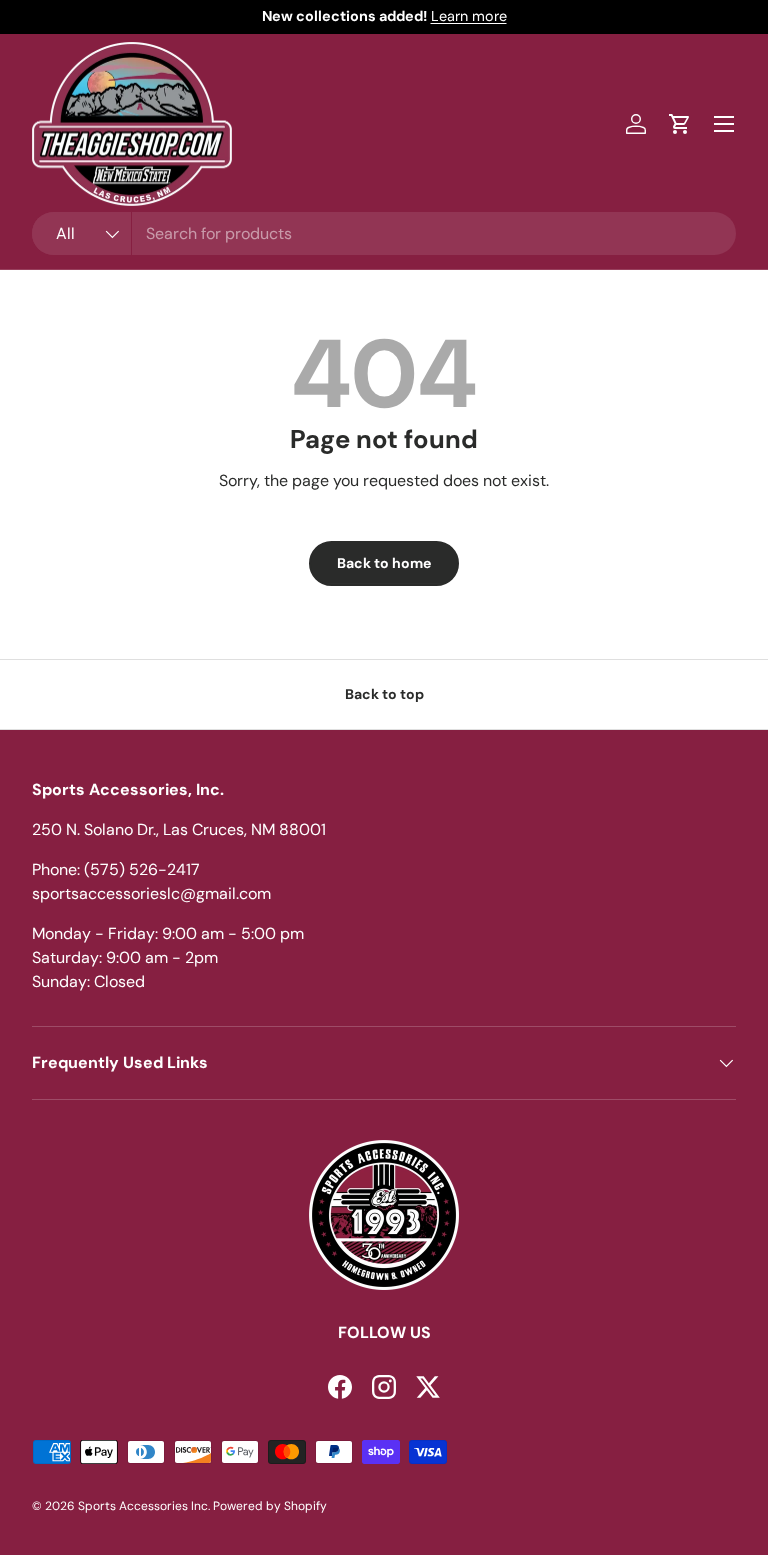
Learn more (469, 16)
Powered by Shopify (270, 1506)
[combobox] (384, 233)
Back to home (384, 563)
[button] (680, 124)
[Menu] (724, 124)
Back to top (384, 694)
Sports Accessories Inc (143, 1506)
